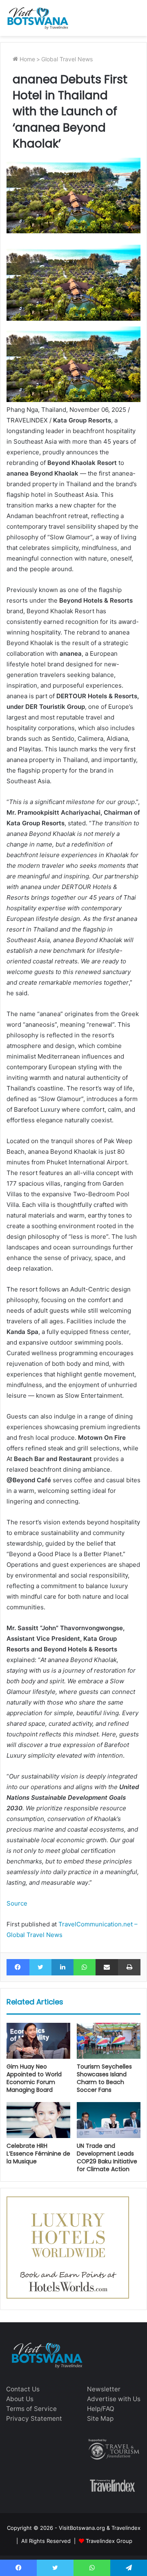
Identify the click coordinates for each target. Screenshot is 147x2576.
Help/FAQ (101, 2409)
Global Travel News (67, 59)
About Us (20, 2399)
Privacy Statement (34, 2418)
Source (17, 1903)
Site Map (100, 2418)
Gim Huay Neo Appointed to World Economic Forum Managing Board (34, 2078)
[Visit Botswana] (38, 18)
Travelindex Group (109, 2541)
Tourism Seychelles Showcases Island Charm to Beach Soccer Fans (104, 2078)
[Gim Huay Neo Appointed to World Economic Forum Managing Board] (38, 2041)
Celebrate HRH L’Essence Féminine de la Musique (38, 2154)
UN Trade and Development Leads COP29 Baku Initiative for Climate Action (107, 2157)
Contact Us (23, 2389)
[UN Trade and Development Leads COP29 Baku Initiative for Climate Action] (109, 2120)
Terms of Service (31, 2409)
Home (27, 59)
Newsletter (104, 2389)
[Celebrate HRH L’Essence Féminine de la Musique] (38, 2120)
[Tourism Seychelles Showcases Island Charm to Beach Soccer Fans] (109, 2041)
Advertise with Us (114, 2399)
